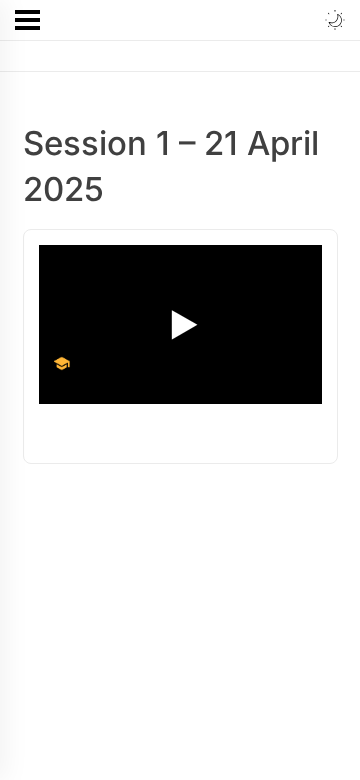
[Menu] (27, 20)
